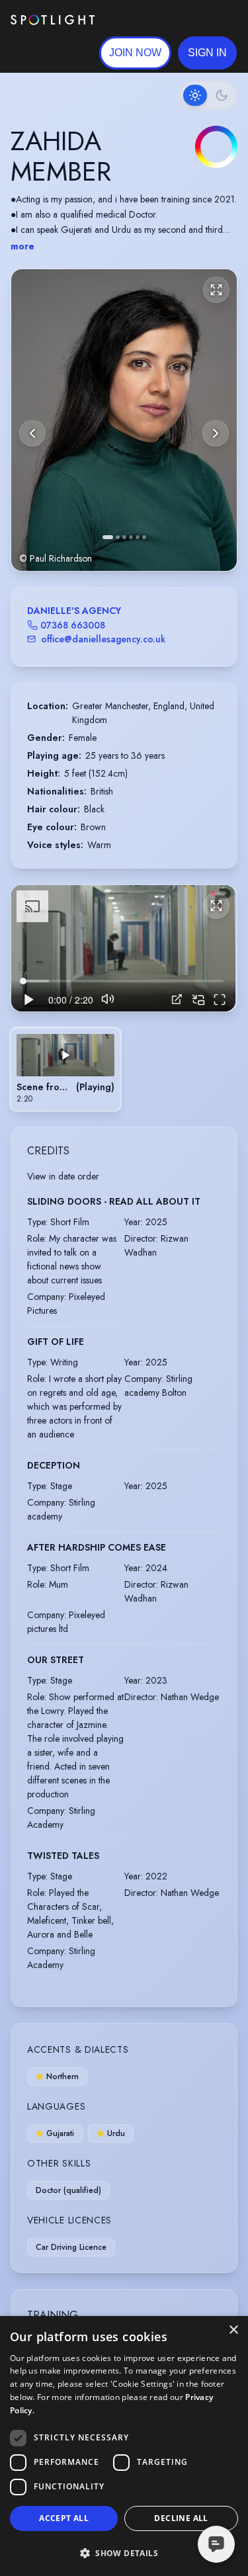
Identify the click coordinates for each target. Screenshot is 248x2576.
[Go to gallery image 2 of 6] (118, 537)
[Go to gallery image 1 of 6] (108, 537)
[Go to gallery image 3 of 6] (124, 537)
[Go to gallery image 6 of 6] (144, 537)
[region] (123, 948)
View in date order (63, 1176)
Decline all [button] (181, 2518)
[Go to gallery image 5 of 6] (138, 537)
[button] (207, 53)
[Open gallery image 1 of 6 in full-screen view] (124, 420)
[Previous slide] (32, 433)
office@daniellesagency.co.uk (103, 639)
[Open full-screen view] (216, 290)
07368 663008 (73, 625)
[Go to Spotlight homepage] (53, 20)
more (22, 246)
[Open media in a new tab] (177, 999)
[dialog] (124, 2446)
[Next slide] (216, 433)
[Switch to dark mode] (208, 95)
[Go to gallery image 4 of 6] (131, 537)
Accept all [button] (64, 2518)
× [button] (233, 2330)
